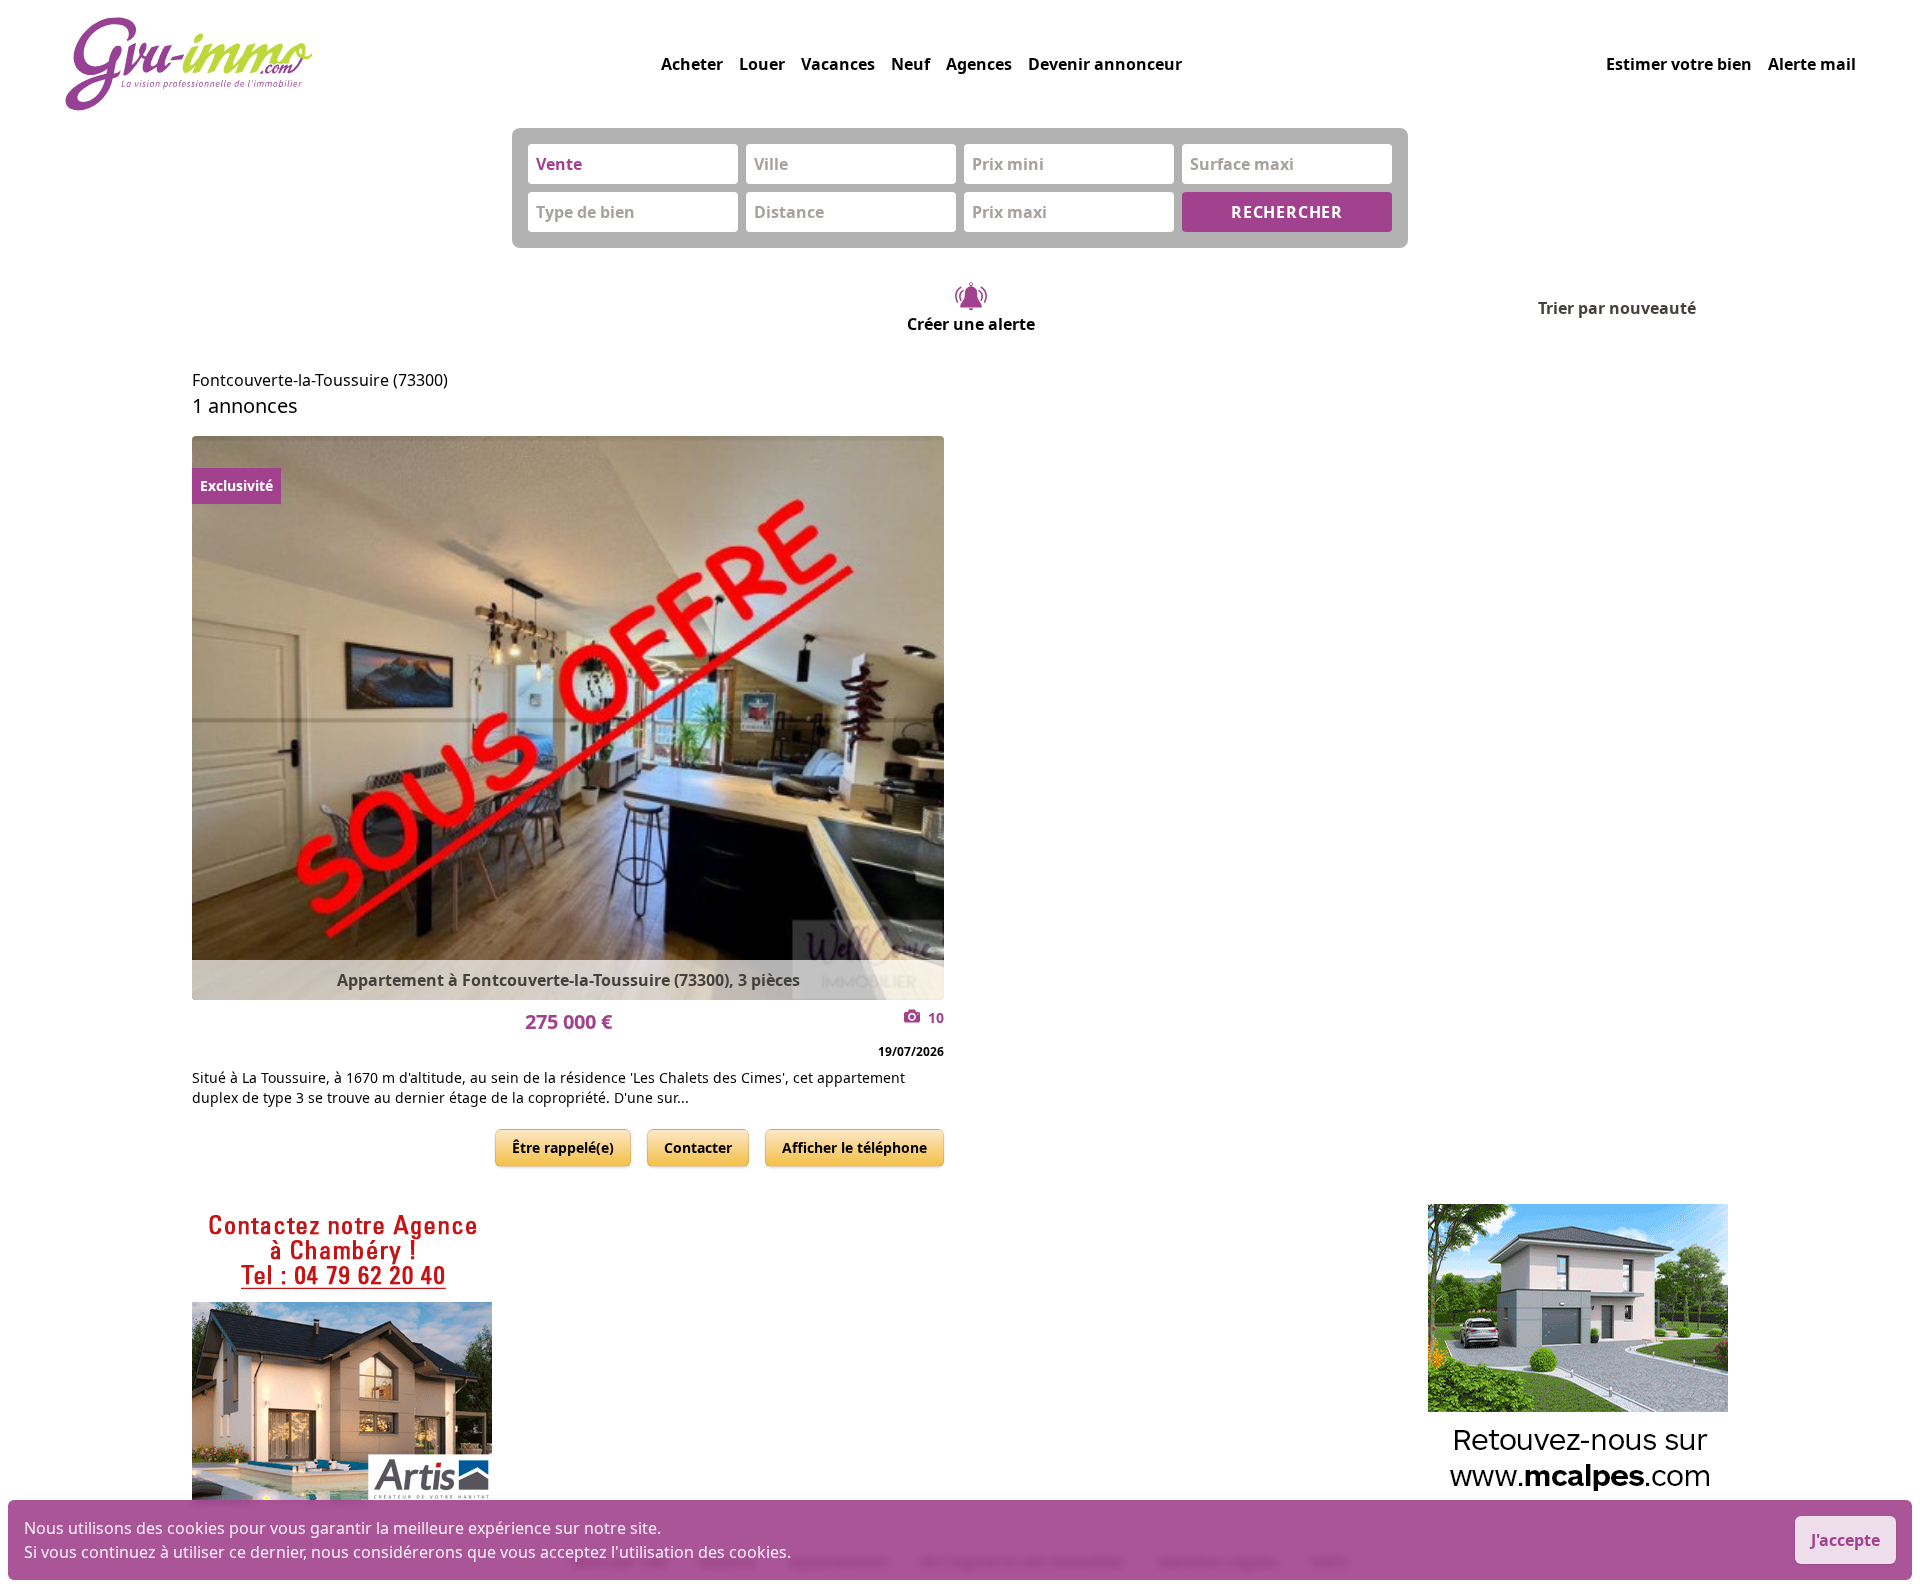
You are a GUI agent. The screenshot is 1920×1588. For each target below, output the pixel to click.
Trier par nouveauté (1617, 308)
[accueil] (362, 64)
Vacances (838, 64)
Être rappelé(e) (563, 1147)
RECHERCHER (1287, 212)
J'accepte (1845, 1540)
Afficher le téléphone (854, 1147)
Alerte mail (1812, 64)
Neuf (910, 64)
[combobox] (633, 164)
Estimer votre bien (1679, 64)
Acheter (692, 64)
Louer (762, 64)
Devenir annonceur (1105, 64)
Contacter (698, 1147)
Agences (979, 64)
